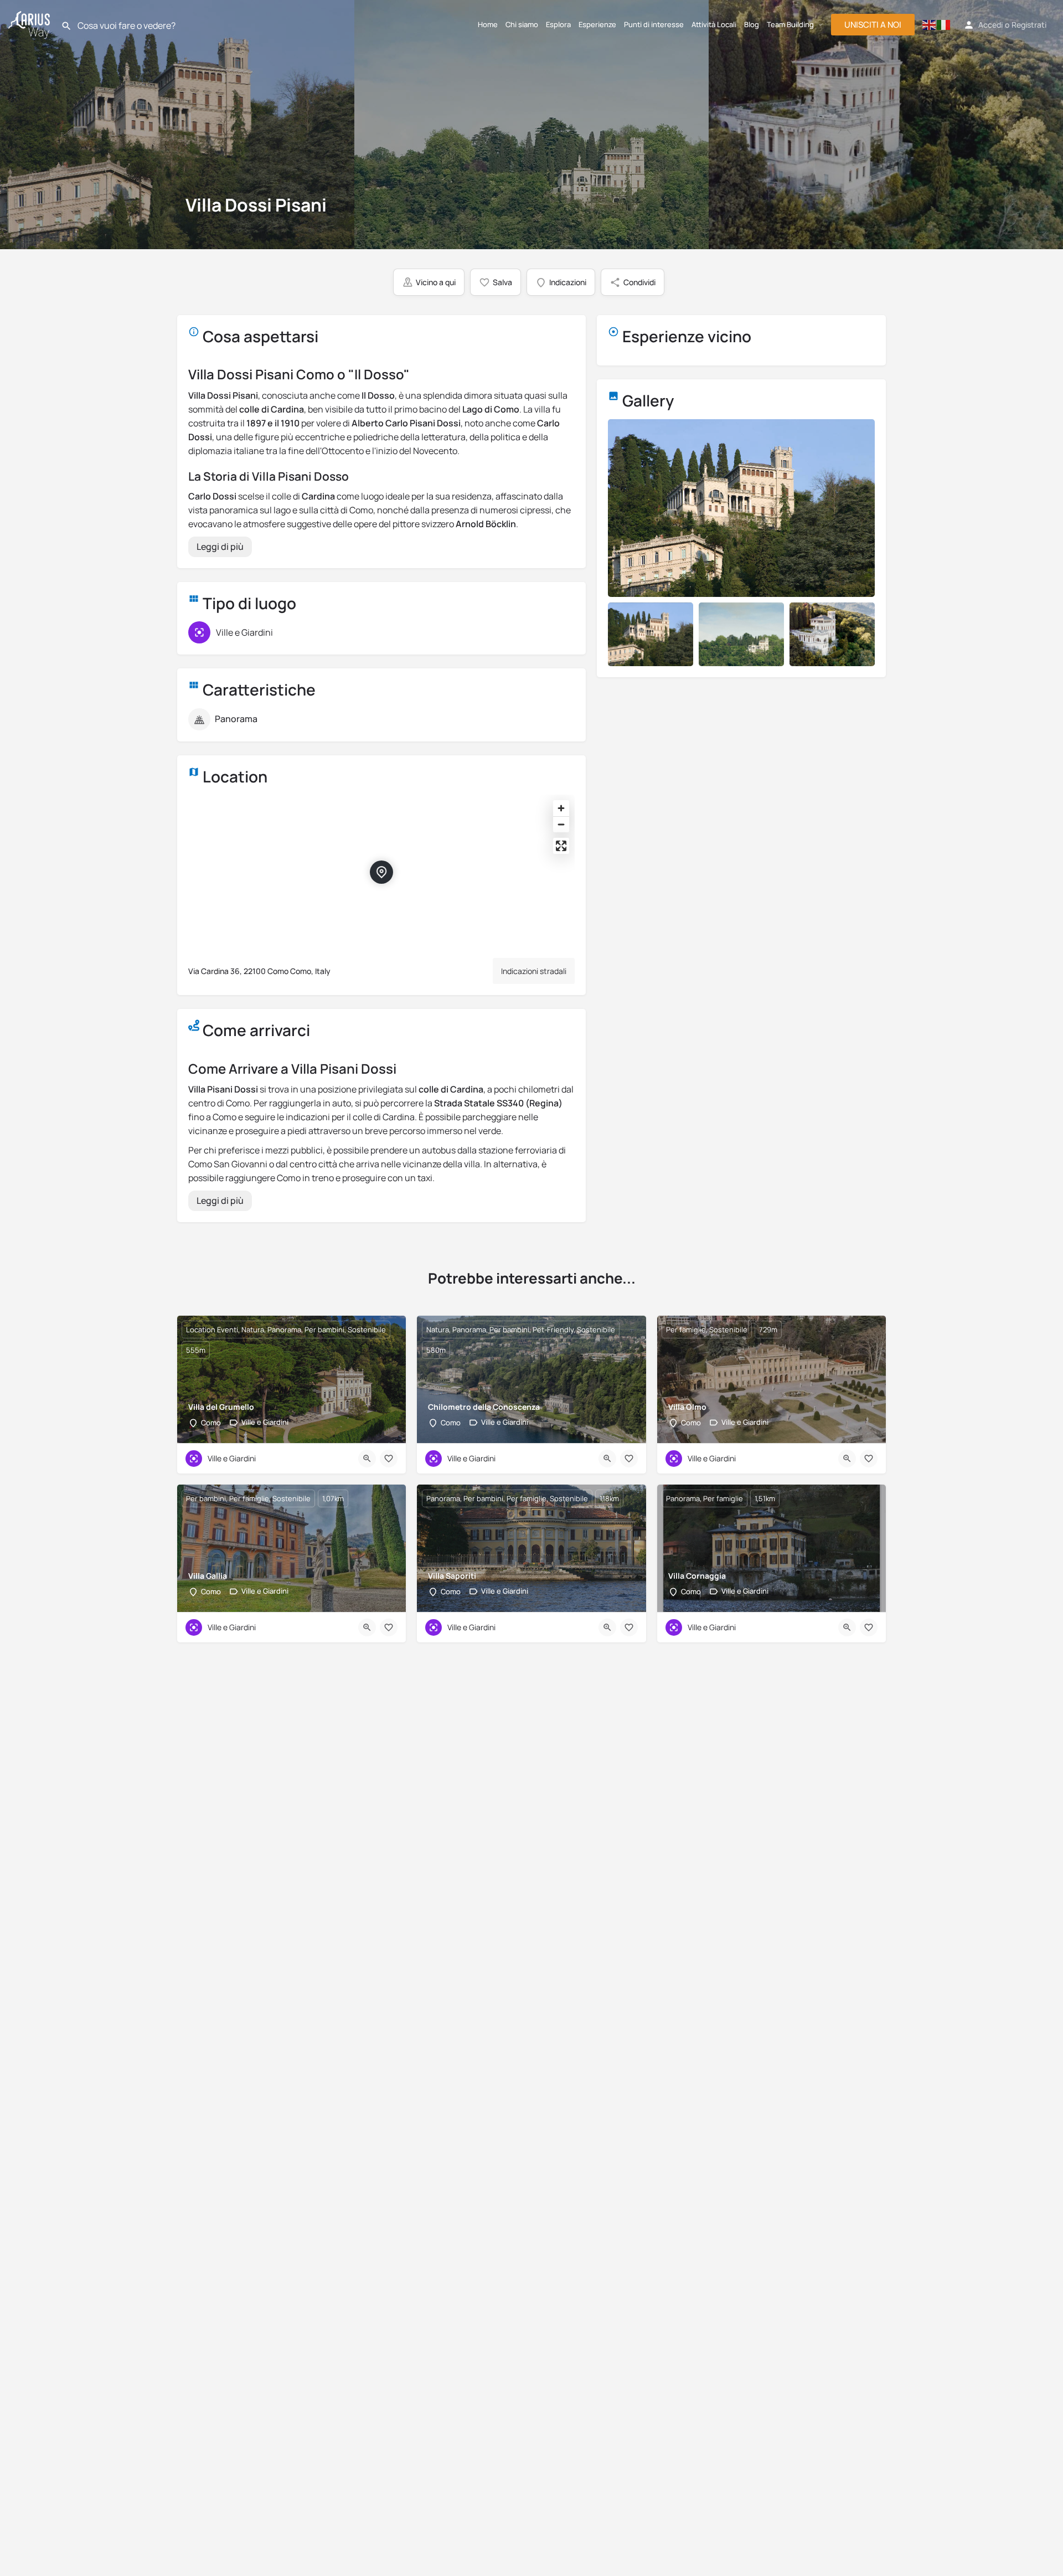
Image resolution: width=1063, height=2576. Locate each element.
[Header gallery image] (177, 125)
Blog (752, 24)
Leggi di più (220, 547)
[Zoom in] (561, 808)
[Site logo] (30, 23)
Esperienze (597, 24)
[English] (930, 25)
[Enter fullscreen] (561, 846)
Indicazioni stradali (534, 971)
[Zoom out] (561, 824)
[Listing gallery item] (651, 634)
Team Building (790, 24)
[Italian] (944, 25)
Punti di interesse (654, 24)
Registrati (1029, 25)
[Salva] (389, 1459)
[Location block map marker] (381, 872)
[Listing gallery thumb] (741, 508)
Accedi (990, 25)
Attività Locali (714, 24)
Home (488, 24)
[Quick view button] (367, 1459)
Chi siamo (522, 24)
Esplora (558, 24)
